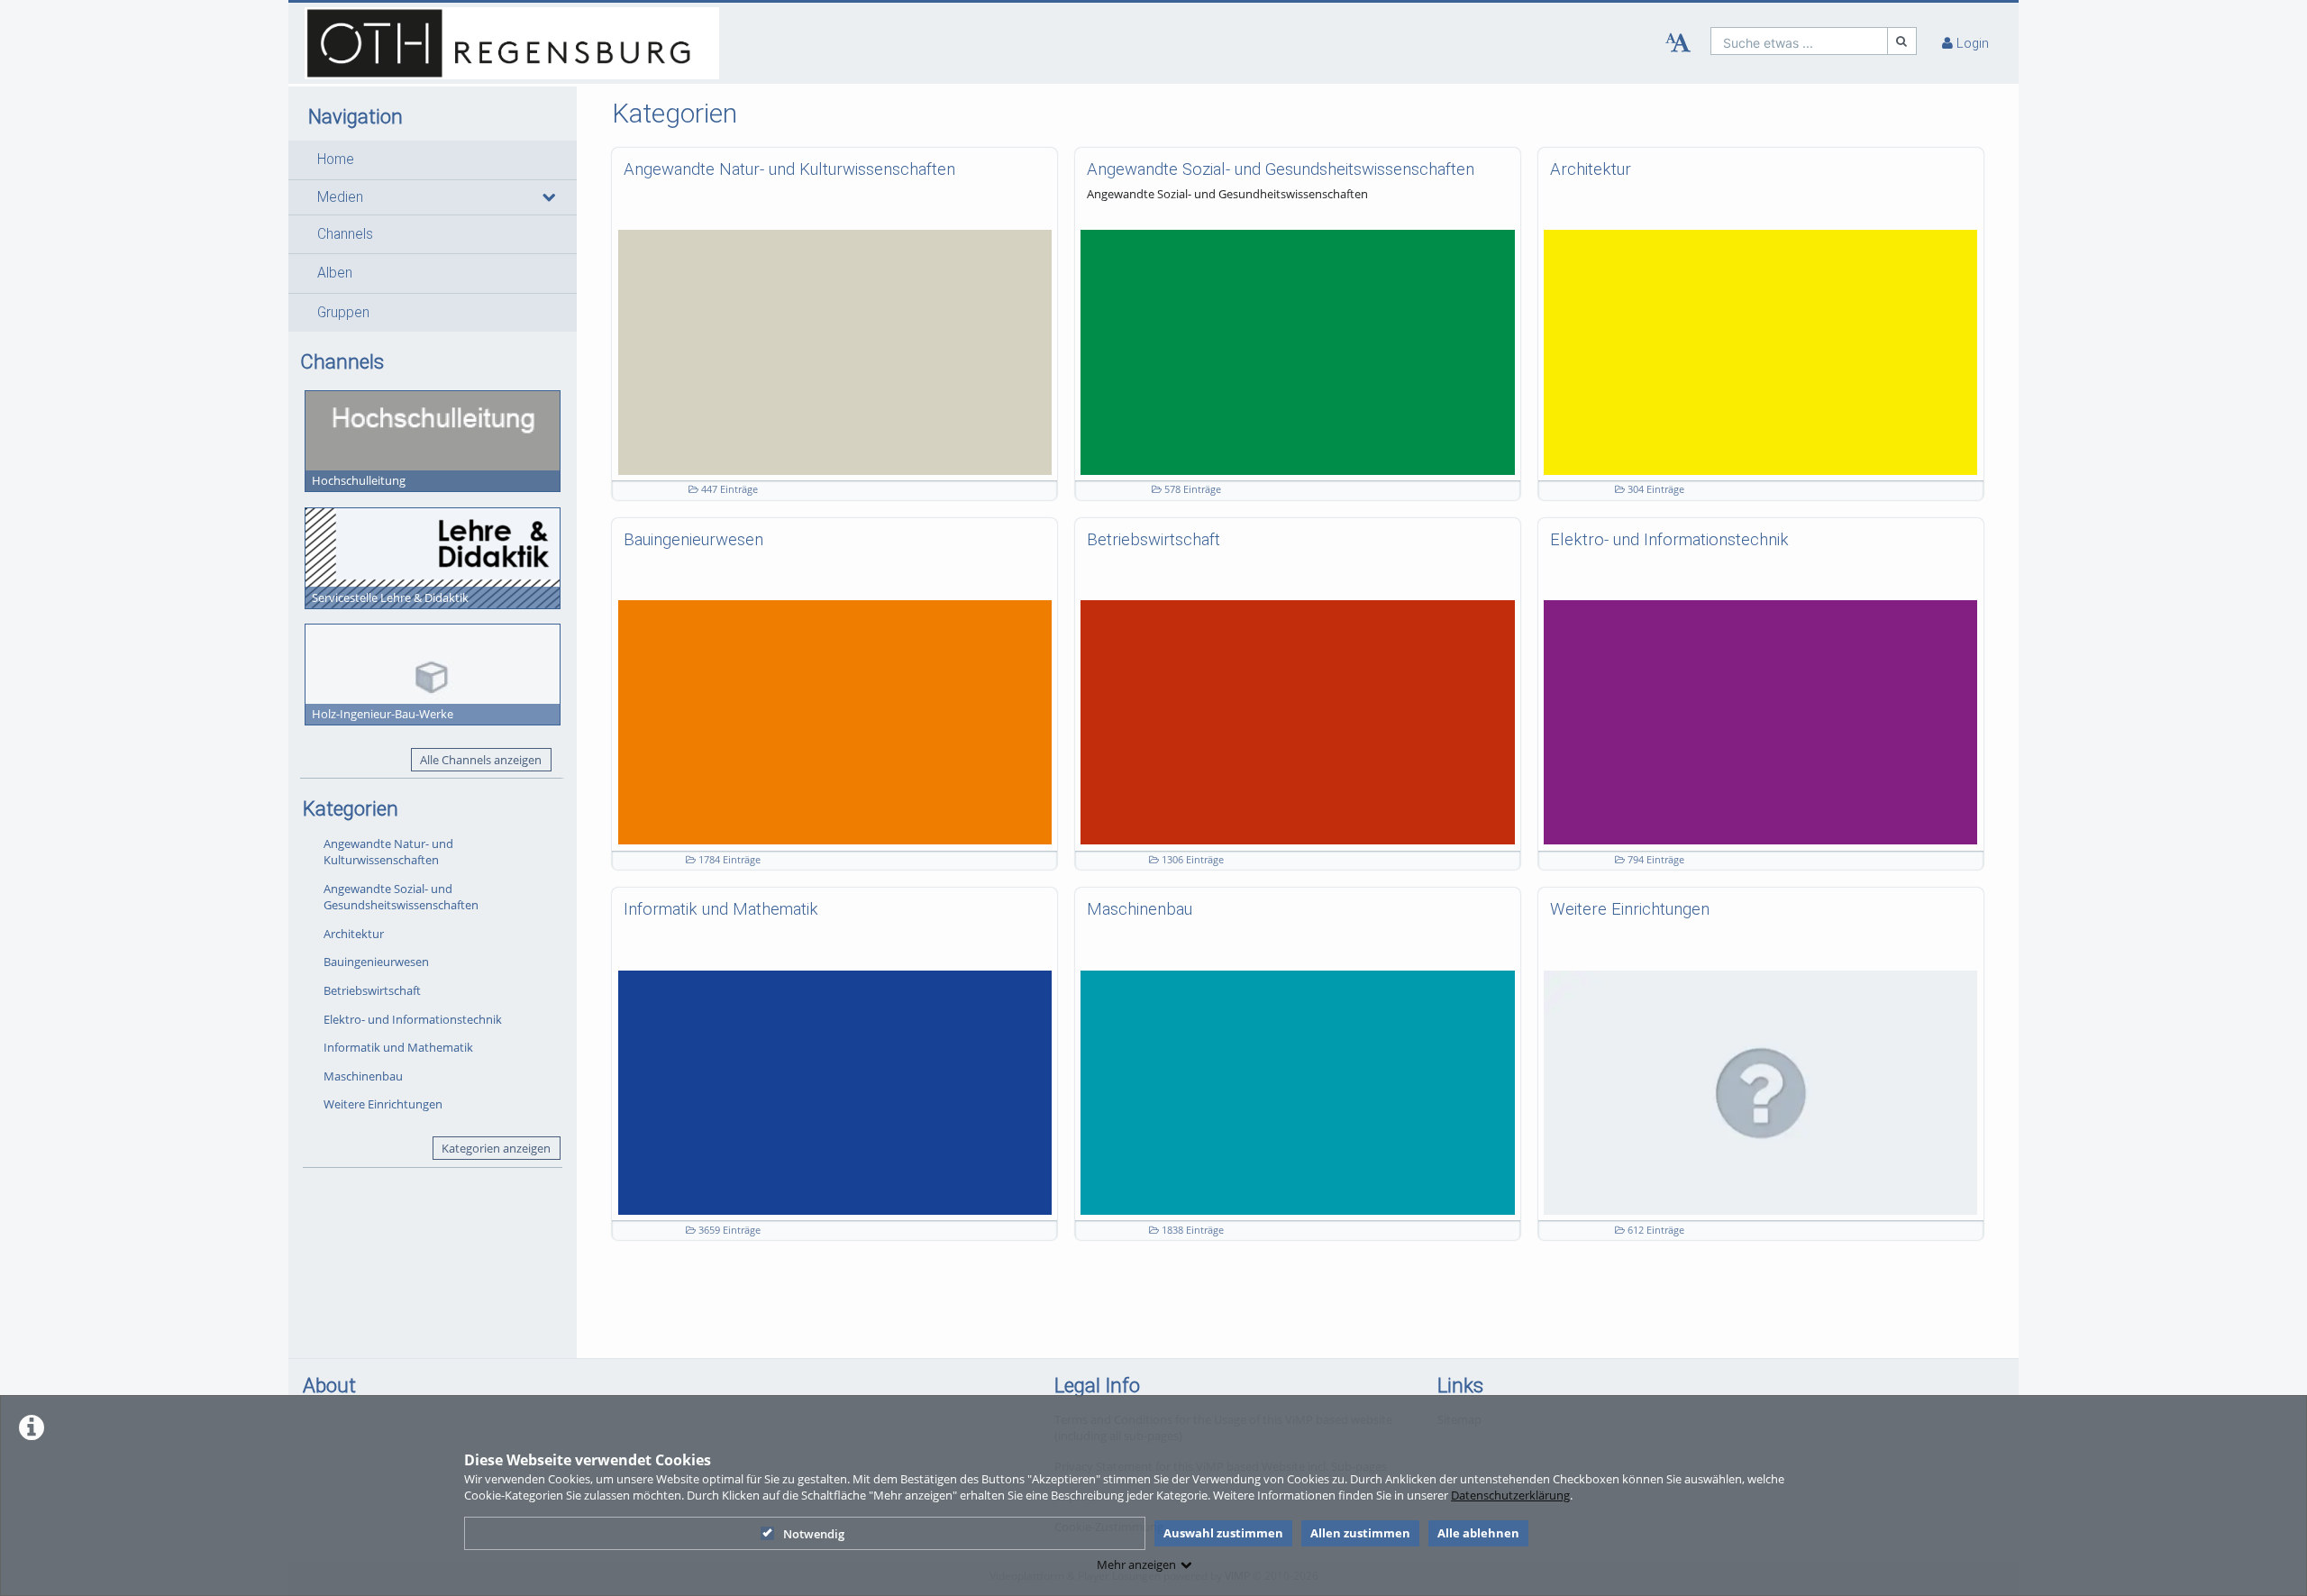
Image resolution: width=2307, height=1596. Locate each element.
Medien (340, 197)
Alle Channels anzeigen (481, 760)
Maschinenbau (363, 1076)
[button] (433, 160)
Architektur (354, 934)
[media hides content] (548, 197)
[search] (1799, 41)
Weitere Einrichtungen (383, 1104)
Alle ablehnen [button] (1478, 1533)
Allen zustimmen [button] (1360, 1533)
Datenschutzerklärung (1510, 1495)
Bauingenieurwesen (376, 962)
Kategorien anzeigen (496, 1148)
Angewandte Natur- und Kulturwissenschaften (388, 852)
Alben (335, 273)
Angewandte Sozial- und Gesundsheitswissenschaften (401, 897)
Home (336, 160)
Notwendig (814, 1534)
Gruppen (343, 313)
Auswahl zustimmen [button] (1223, 1533)
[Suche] (1902, 41)
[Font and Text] (1678, 43)
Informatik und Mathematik (398, 1047)
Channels (345, 234)
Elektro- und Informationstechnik (413, 1019)
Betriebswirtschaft (372, 990)
